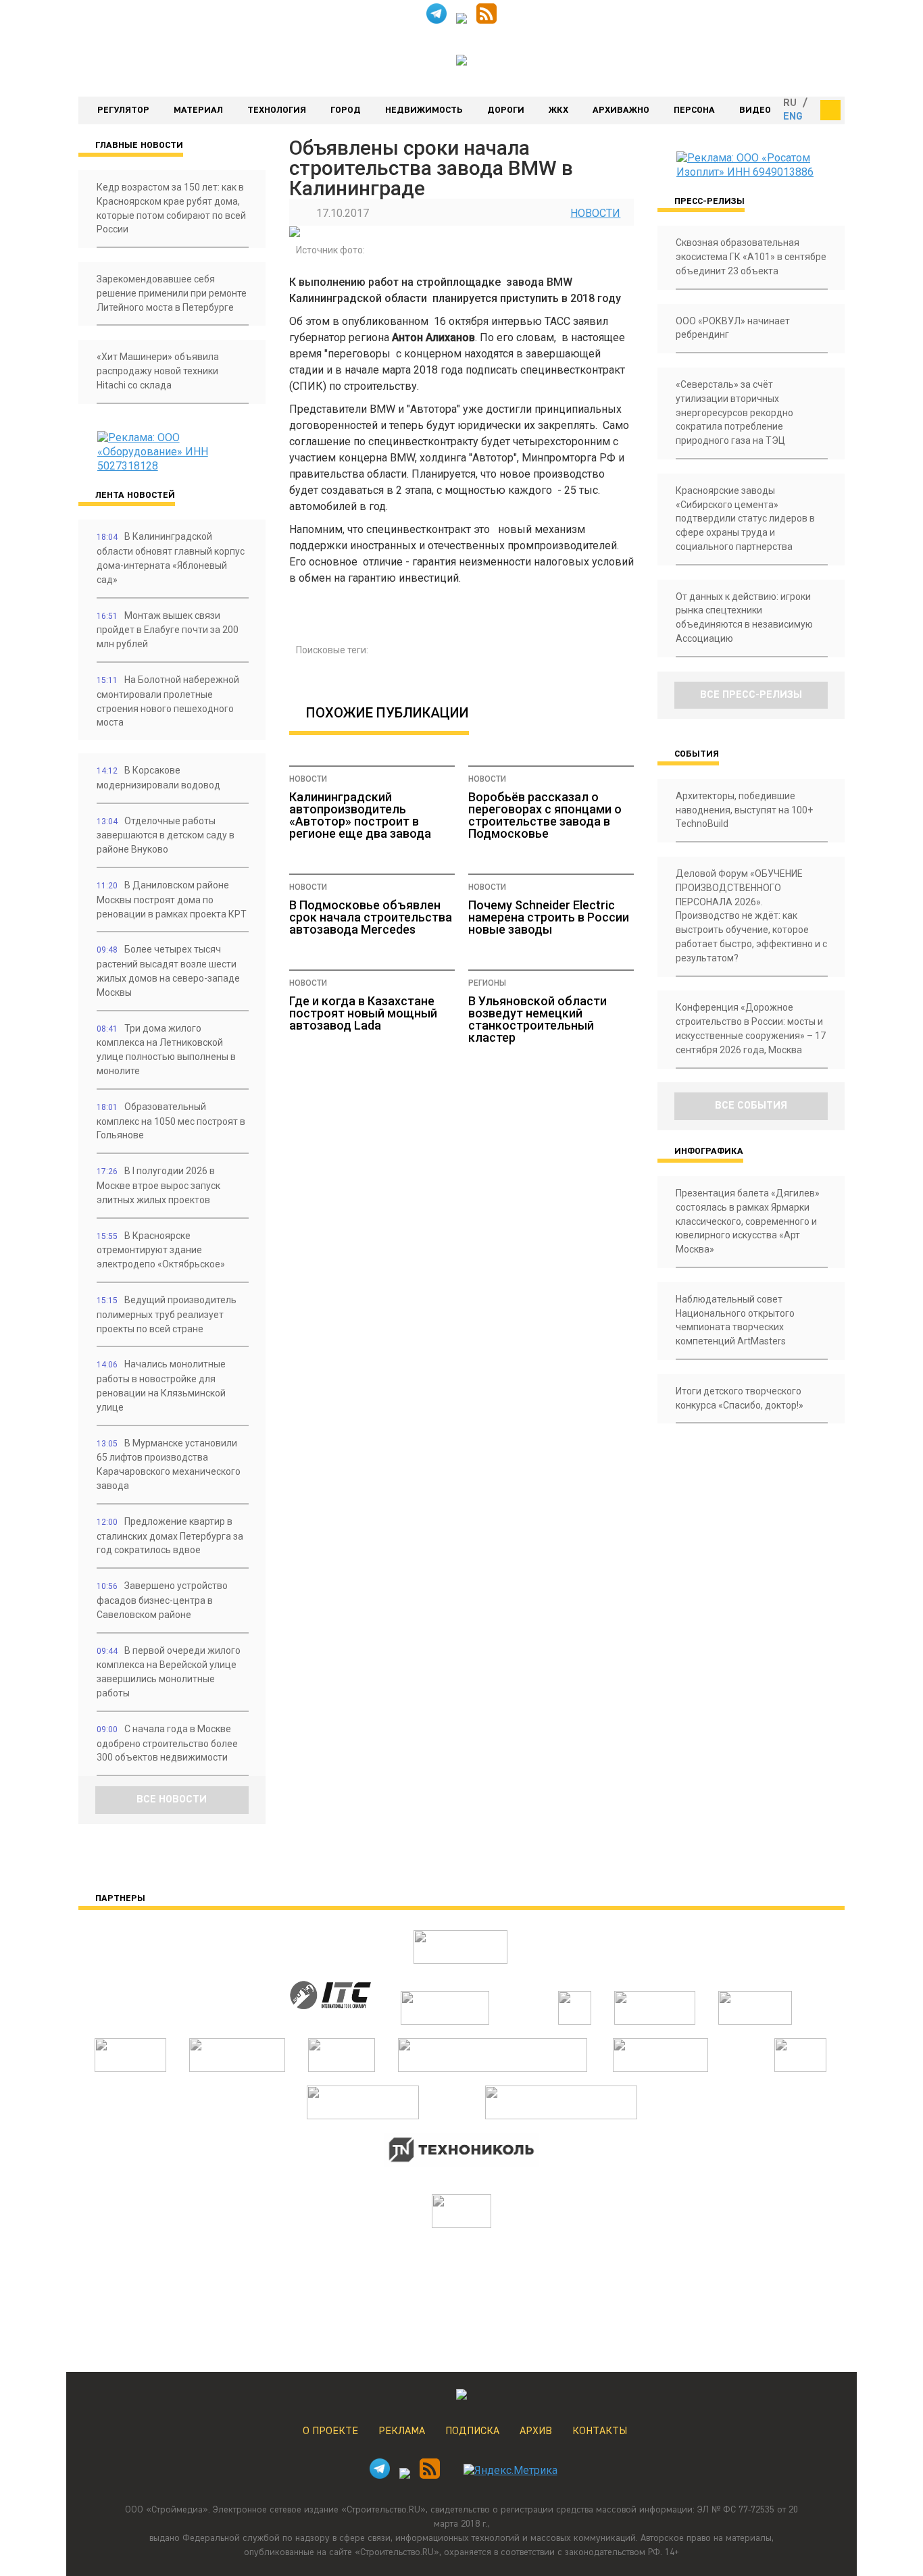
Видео (755, 110)
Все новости (172, 1800)
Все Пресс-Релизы (751, 695)
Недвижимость (424, 110)
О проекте (330, 2431)
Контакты (600, 2431)
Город (346, 110)
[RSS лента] (487, 20)
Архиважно (621, 110)
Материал (198, 110)
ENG (793, 117)
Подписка (472, 2431)
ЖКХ (558, 110)
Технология (277, 110)
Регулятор (123, 110)
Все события (751, 1106)
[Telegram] (436, 20)
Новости (595, 213)
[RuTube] (461, 20)
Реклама (402, 2431)
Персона (694, 110)
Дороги (506, 110)
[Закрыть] (830, 110)
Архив (536, 2431)
